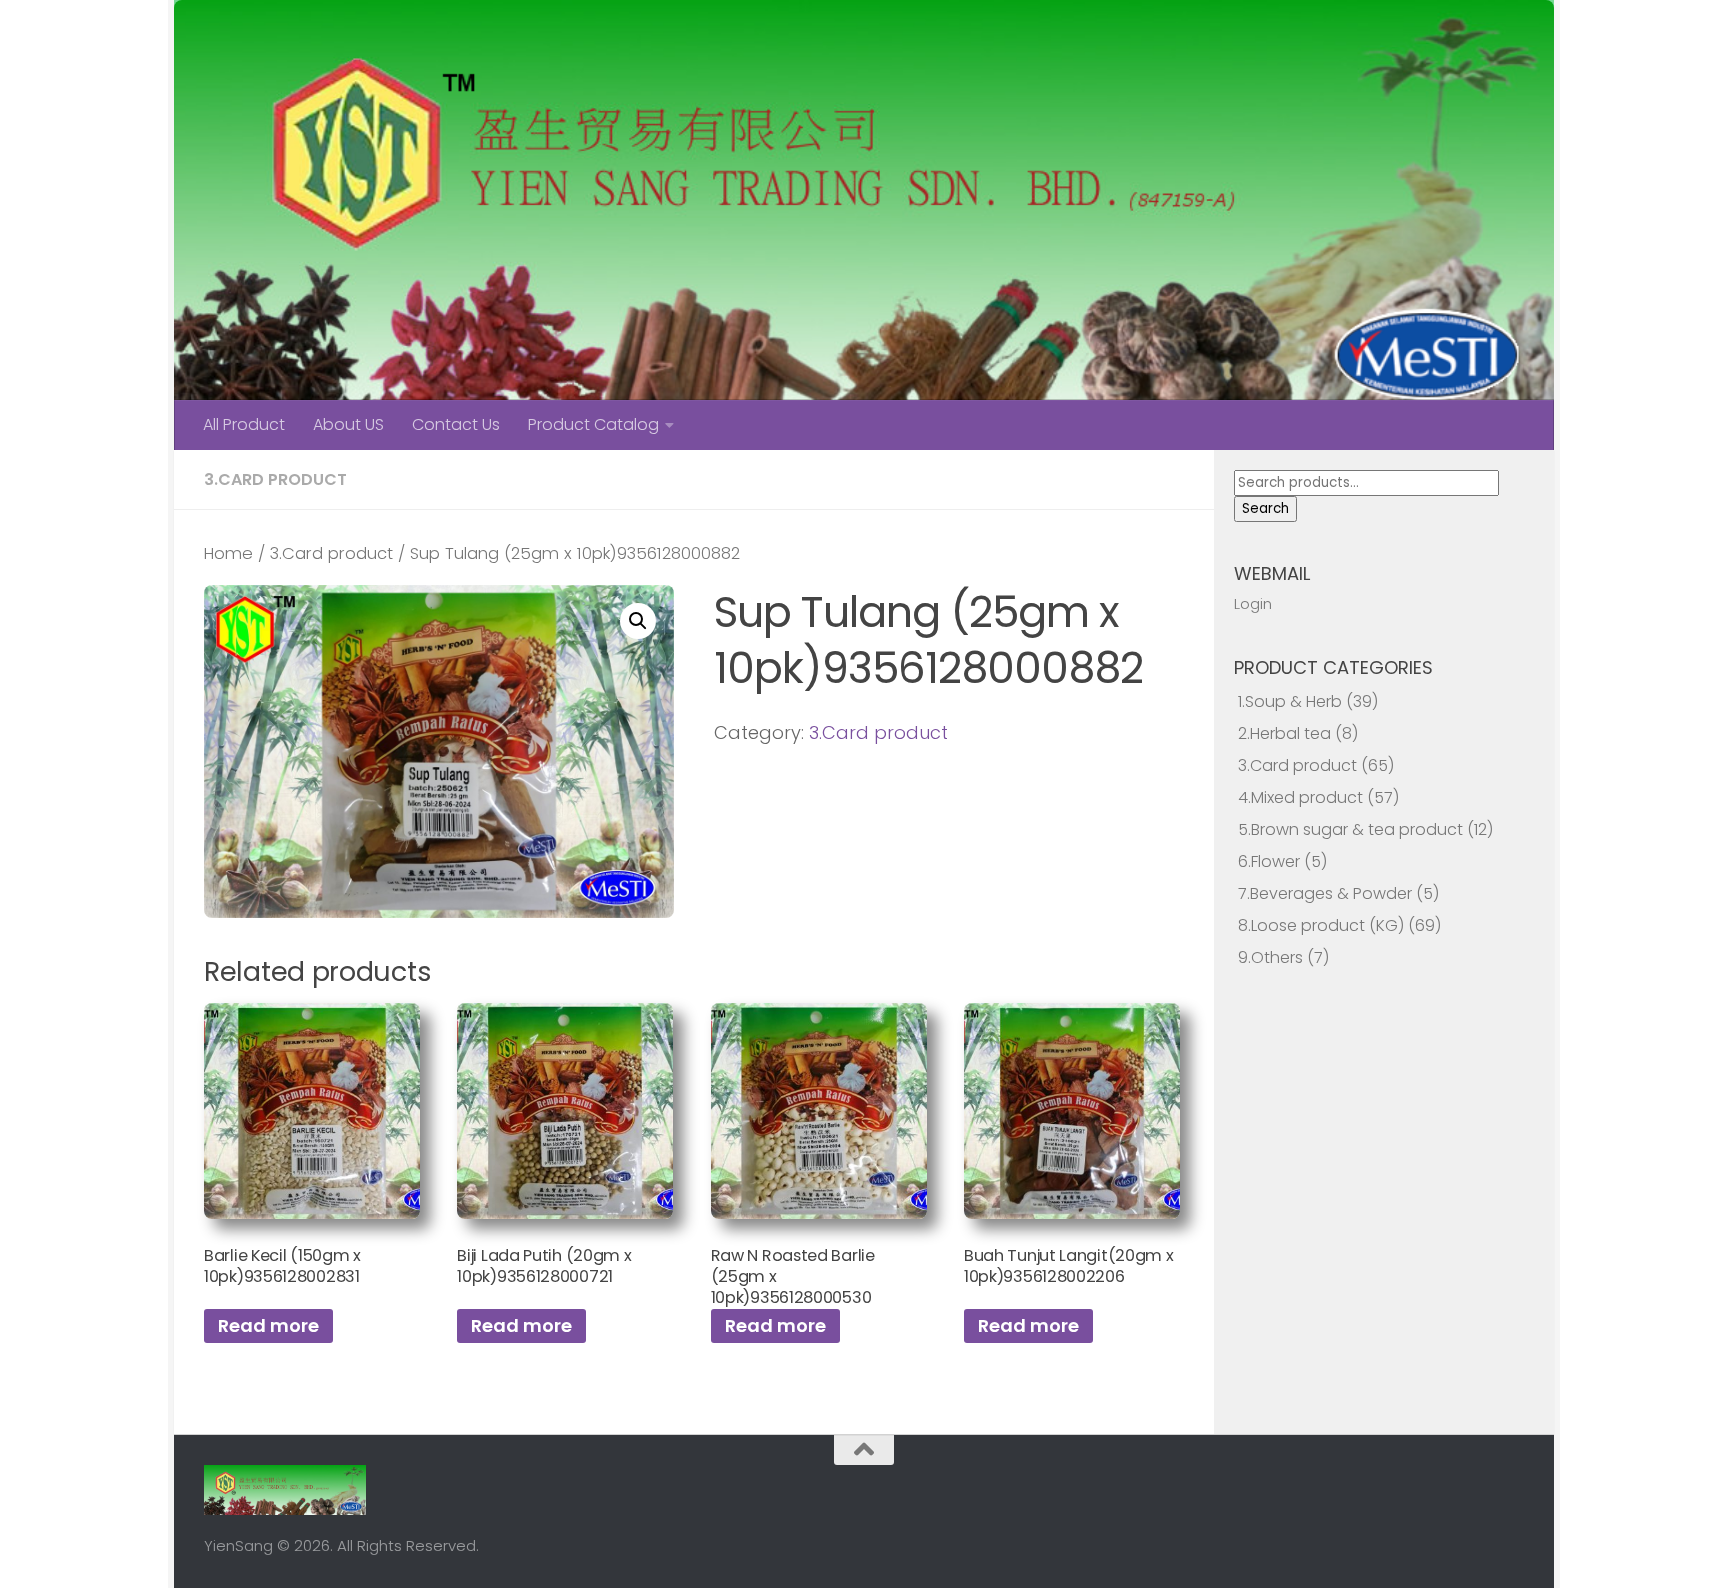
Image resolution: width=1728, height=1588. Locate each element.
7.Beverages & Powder (1325, 893)
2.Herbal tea (1284, 733)
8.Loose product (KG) (1321, 925)
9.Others (1270, 957)
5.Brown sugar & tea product (1350, 829)
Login (1253, 603)
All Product (244, 424)
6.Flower (1269, 861)
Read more (268, 1325)
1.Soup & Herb (1290, 701)
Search (1265, 508)
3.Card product (275, 479)
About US (348, 424)
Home (228, 553)
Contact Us (456, 424)
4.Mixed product (1300, 797)
